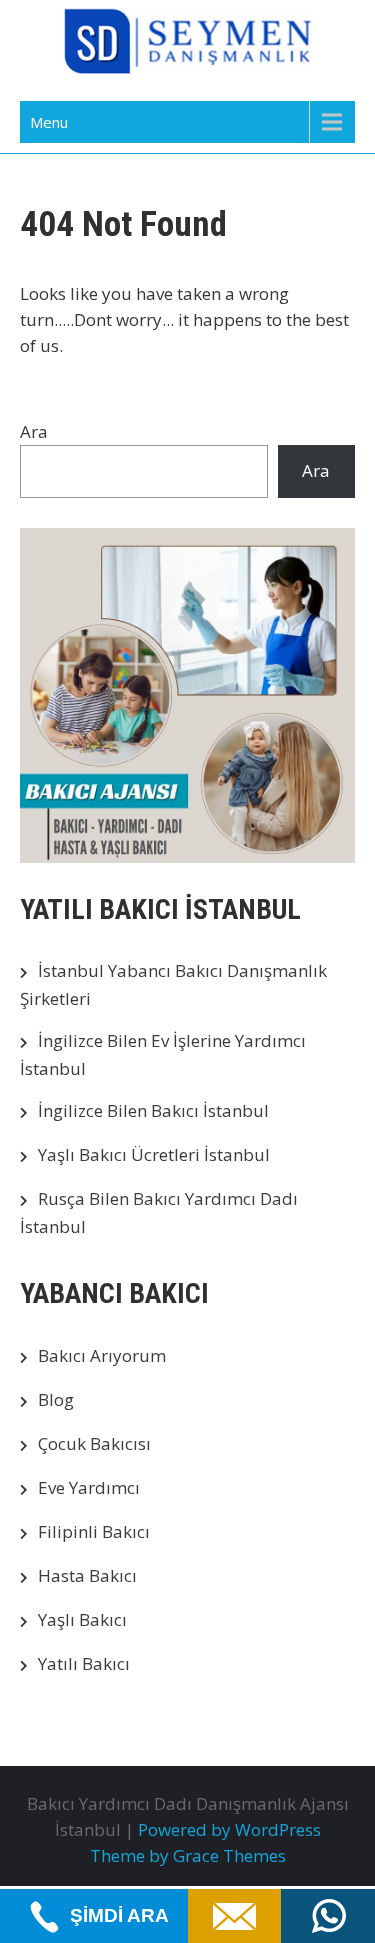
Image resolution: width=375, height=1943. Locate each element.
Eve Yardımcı (89, 1487)
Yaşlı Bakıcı (82, 1619)
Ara (34, 431)
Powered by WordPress (229, 1829)
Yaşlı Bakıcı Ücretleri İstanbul (154, 1154)
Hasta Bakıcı (87, 1575)
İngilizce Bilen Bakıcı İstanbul (153, 1110)
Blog (56, 1399)
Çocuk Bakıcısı (94, 1443)
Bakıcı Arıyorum (102, 1355)
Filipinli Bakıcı (94, 1531)
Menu (49, 122)
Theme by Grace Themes (188, 1855)
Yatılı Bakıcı (84, 1663)
